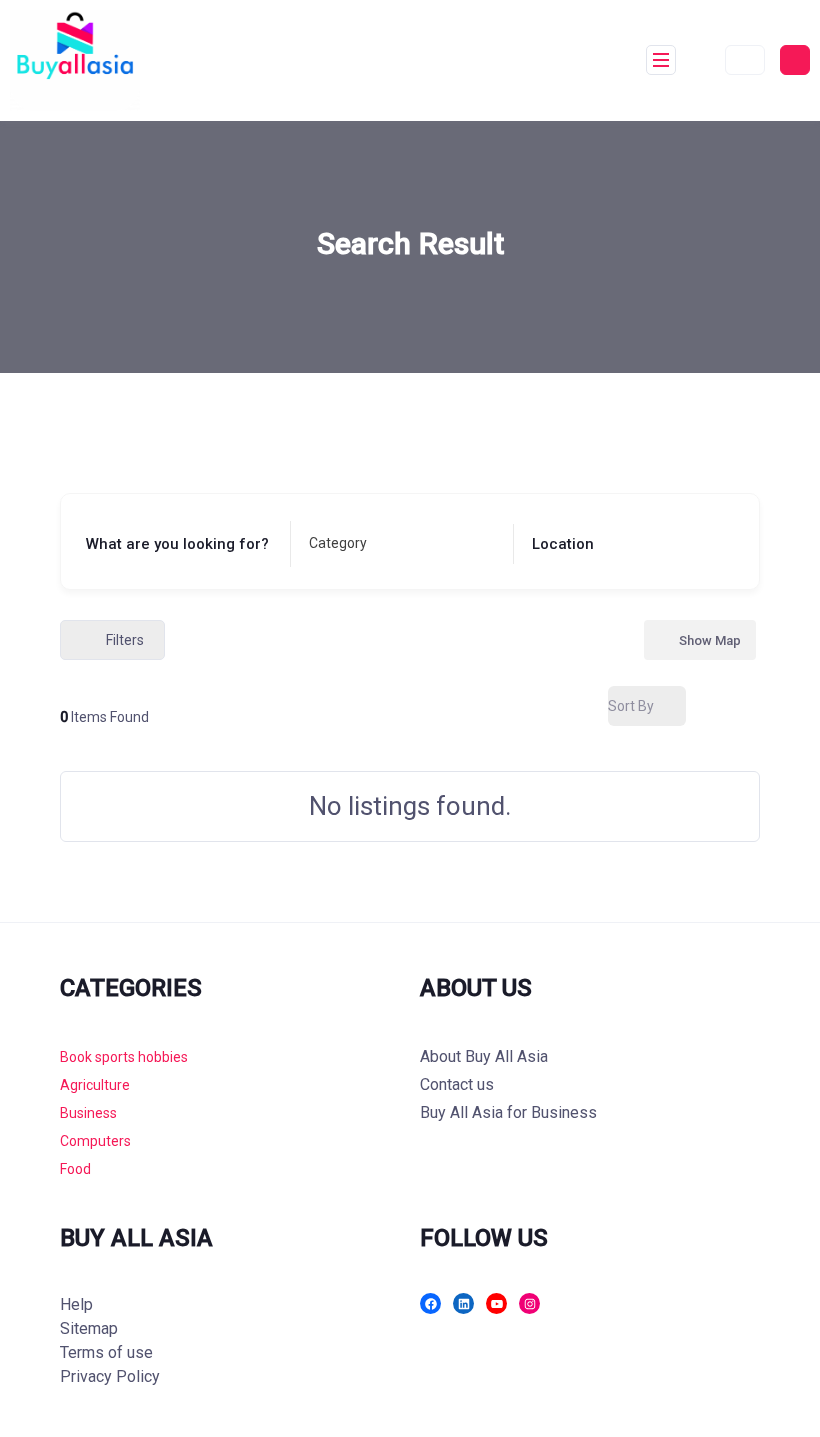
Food (75, 1169)
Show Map (710, 640)
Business (88, 1113)
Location (563, 544)
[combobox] (396, 544)
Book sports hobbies (124, 1057)
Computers (95, 1141)
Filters (125, 640)
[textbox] (338, 544)
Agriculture (95, 1085)
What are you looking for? (177, 544)
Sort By (631, 706)
